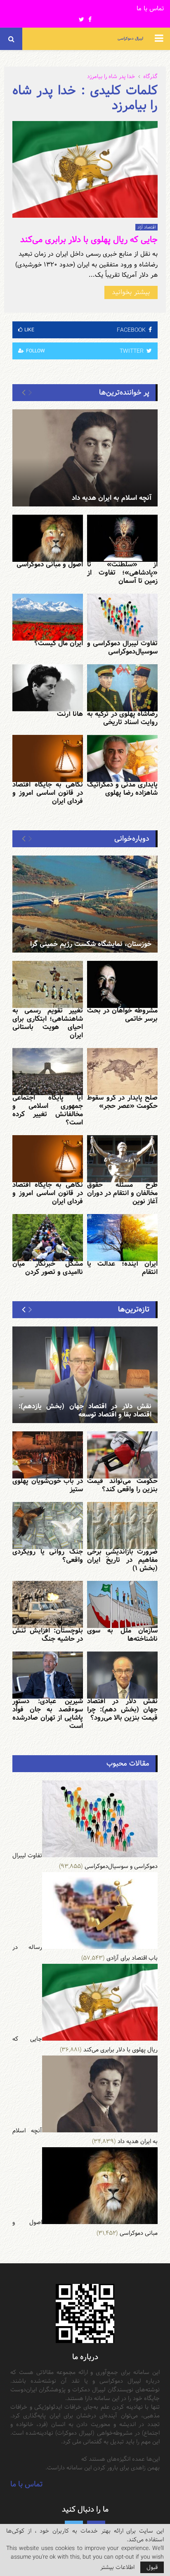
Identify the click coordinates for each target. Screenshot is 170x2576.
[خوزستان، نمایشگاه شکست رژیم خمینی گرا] (85, 904)
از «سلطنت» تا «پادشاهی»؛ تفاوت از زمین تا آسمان (122, 573)
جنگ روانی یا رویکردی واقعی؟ (48, 1556)
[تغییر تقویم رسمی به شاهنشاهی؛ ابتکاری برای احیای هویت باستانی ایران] (48, 984)
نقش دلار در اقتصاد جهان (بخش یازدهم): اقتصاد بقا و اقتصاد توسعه (85, 1410)
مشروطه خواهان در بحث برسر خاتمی (122, 1015)
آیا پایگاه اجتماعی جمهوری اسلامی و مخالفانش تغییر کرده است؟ (48, 1110)
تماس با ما (150, 9)
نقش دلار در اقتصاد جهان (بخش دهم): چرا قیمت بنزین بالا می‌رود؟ (122, 1710)
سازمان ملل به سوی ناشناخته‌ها (122, 1635)
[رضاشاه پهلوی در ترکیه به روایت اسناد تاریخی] (122, 688)
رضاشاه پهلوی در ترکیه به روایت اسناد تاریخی (122, 718)
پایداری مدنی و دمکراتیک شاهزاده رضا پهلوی (122, 789)
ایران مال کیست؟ (59, 643)
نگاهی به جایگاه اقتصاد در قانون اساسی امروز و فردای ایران (48, 793)
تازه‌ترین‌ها (134, 1309)
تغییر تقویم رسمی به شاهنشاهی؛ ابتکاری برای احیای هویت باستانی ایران (48, 1023)
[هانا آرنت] (48, 688)
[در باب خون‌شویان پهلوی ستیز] (48, 1455)
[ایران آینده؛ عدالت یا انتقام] (122, 1238)
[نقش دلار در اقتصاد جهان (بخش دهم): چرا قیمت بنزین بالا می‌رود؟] (122, 1675)
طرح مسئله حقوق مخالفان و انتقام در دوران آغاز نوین (122, 1193)
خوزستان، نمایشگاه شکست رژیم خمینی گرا (91, 944)
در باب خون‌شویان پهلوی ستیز (48, 1485)
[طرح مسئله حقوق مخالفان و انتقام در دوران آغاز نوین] (122, 1159)
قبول (152, 2567)
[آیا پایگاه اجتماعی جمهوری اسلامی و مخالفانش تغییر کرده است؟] (48, 1072)
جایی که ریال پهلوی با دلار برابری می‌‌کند (89, 240)
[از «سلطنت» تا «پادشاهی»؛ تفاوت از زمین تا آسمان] (122, 538)
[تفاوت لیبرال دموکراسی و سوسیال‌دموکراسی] (122, 617)
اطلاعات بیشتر (117, 2567)
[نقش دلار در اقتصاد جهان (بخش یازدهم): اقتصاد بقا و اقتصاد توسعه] (85, 1375)
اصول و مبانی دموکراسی (50, 564)
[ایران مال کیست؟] (48, 617)
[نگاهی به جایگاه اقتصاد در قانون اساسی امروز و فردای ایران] (48, 758)
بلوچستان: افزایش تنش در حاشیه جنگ (48, 1635)
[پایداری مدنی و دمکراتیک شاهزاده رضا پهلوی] (122, 758)
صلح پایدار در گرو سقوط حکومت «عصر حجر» (122, 1102)
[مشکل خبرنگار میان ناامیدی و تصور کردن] (48, 1238)
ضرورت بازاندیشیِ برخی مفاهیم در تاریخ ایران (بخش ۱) (122, 1560)
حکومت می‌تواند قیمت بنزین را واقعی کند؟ (122, 1485)
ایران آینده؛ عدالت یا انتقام (122, 1268)
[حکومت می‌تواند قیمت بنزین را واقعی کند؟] (122, 1455)
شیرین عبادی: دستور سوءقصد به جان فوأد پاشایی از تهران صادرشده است (48, 1714)
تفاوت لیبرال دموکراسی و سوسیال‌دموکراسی (122, 648)
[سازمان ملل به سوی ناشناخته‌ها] (122, 1604)
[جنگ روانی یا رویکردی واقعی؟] (48, 1526)
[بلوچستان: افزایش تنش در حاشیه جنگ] (48, 1604)
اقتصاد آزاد (146, 227)
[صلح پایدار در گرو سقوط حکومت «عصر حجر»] (122, 1072)
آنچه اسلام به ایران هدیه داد (112, 498)
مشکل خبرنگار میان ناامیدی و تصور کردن (48, 1268)
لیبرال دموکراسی (130, 39)
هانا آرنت (70, 714)
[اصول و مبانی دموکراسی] (48, 538)
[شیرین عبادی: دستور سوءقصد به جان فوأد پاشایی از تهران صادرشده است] (48, 1675)
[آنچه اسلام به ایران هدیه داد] (85, 458)
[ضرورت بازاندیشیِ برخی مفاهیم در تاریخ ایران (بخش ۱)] (122, 1526)
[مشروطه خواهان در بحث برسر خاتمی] (122, 984)
